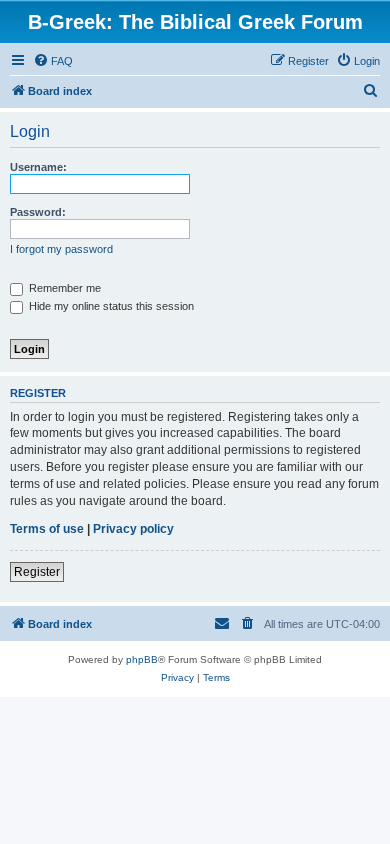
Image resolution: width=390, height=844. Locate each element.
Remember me (63, 288)
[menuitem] (53, 61)
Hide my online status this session (110, 306)
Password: (38, 212)
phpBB (142, 659)
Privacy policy (133, 529)
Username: (38, 167)
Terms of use (47, 529)
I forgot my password (61, 249)
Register (37, 572)
